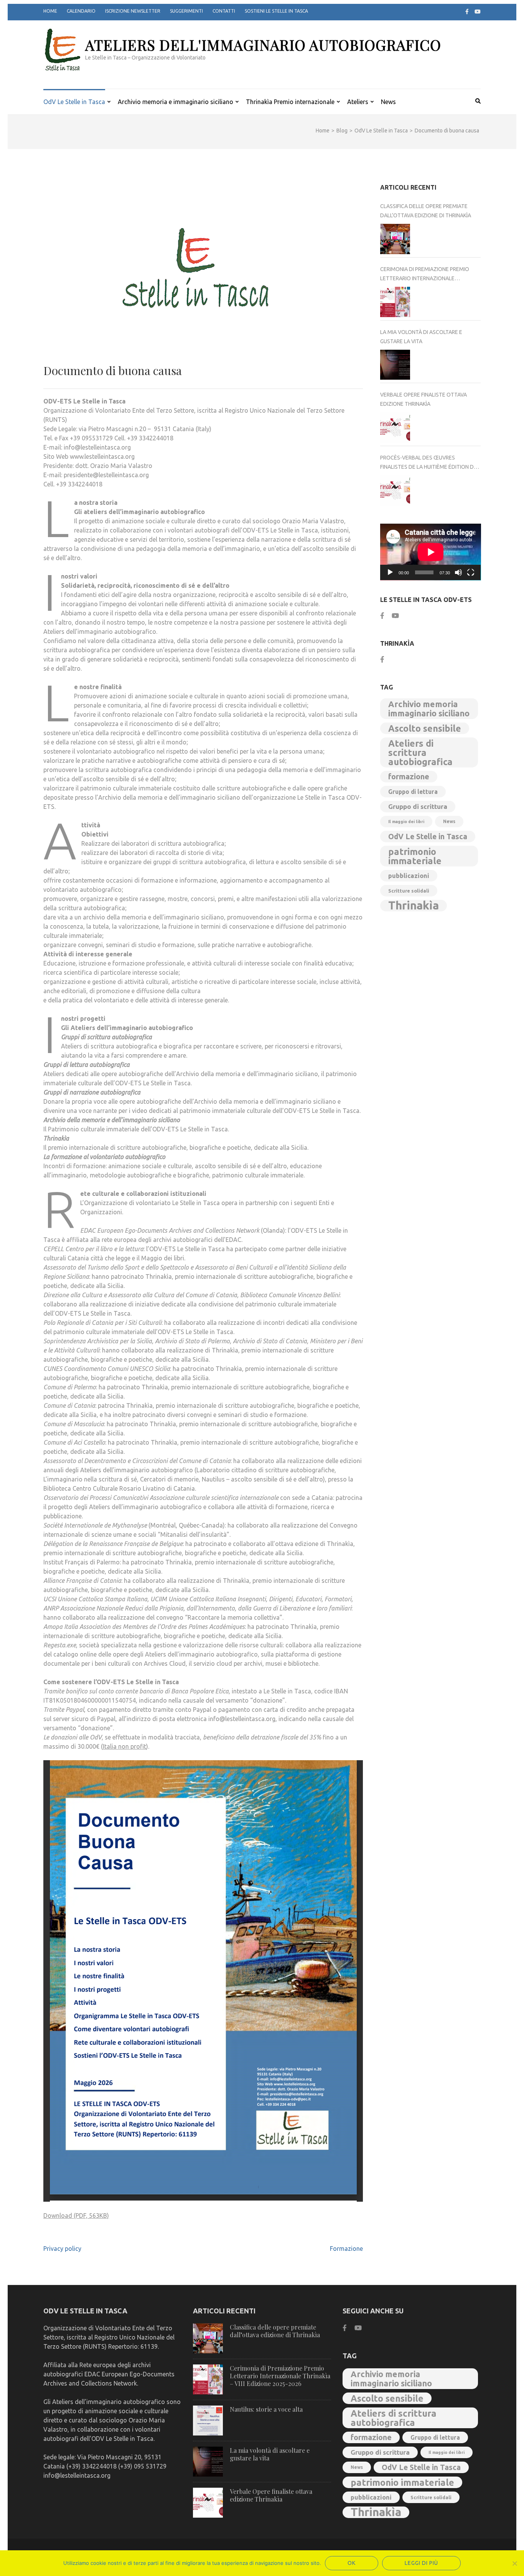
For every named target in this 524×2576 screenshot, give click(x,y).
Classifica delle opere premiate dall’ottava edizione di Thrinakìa (426, 211)
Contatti (224, 11)
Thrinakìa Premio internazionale (290, 102)
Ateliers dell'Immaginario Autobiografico (263, 45)
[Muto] (458, 572)
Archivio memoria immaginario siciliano (429, 709)
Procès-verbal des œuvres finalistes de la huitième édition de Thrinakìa (428, 463)
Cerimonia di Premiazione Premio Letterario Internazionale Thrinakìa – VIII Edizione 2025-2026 (425, 274)
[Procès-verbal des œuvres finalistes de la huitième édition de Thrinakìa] (395, 490)
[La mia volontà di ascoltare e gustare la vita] (395, 365)
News (388, 102)
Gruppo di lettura (413, 792)
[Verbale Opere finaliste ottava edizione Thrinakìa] (395, 427)
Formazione (346, 2249)
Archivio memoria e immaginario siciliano (175, 102)
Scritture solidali (409, 891)
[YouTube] (478, 12)
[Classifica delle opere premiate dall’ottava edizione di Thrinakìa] (395, 239)
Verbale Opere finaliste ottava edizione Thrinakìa (423, 399)
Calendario (81, 11)
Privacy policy (62, 2249)
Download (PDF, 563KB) (76, 2216)
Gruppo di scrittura (418, 806)
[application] (431, 552)
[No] (514, 2563)
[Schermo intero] (471, 572)
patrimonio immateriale (415, 856)
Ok (352, 2563)
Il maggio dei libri (406, 822)
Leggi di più (421, 2563)
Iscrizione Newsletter (133, 11)
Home (50, 11)
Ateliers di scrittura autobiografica (420, 752)
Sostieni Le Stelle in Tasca (276, 11)
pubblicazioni (409, 876)
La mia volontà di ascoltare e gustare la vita (421, 337)
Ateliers (358, 102)
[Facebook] (467, 12)
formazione (409, 776)
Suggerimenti (186, 11)
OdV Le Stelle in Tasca (74, 102)
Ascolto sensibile (425, 728)
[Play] (390, 572)
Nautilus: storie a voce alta (266, 2409)
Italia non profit (124, 1746)
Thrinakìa (414, 906)
